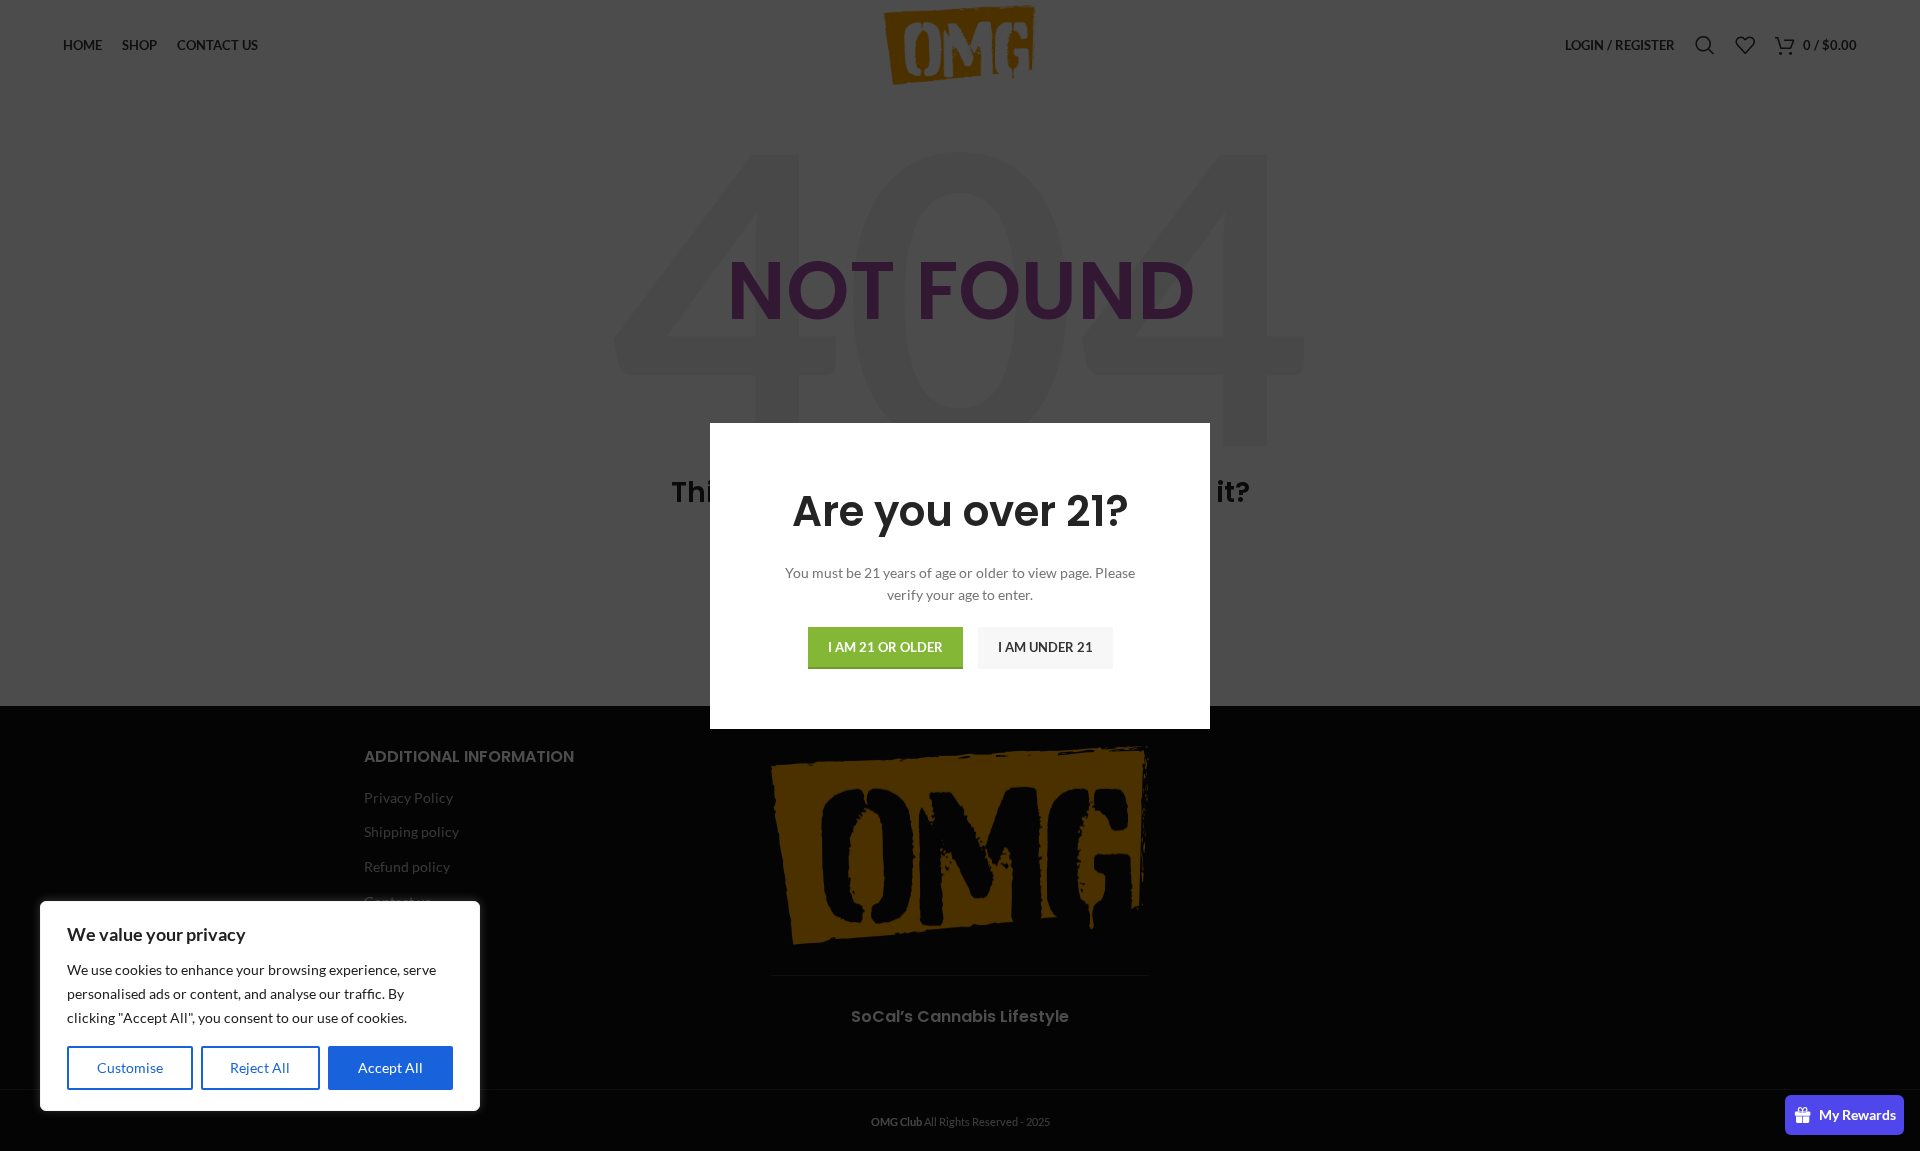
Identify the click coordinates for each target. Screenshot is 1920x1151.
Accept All (390, 1067)
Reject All (260, 1067)
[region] (260, 1006)
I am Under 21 (1045, 646)
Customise (130, 1067)
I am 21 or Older (885, 646)
